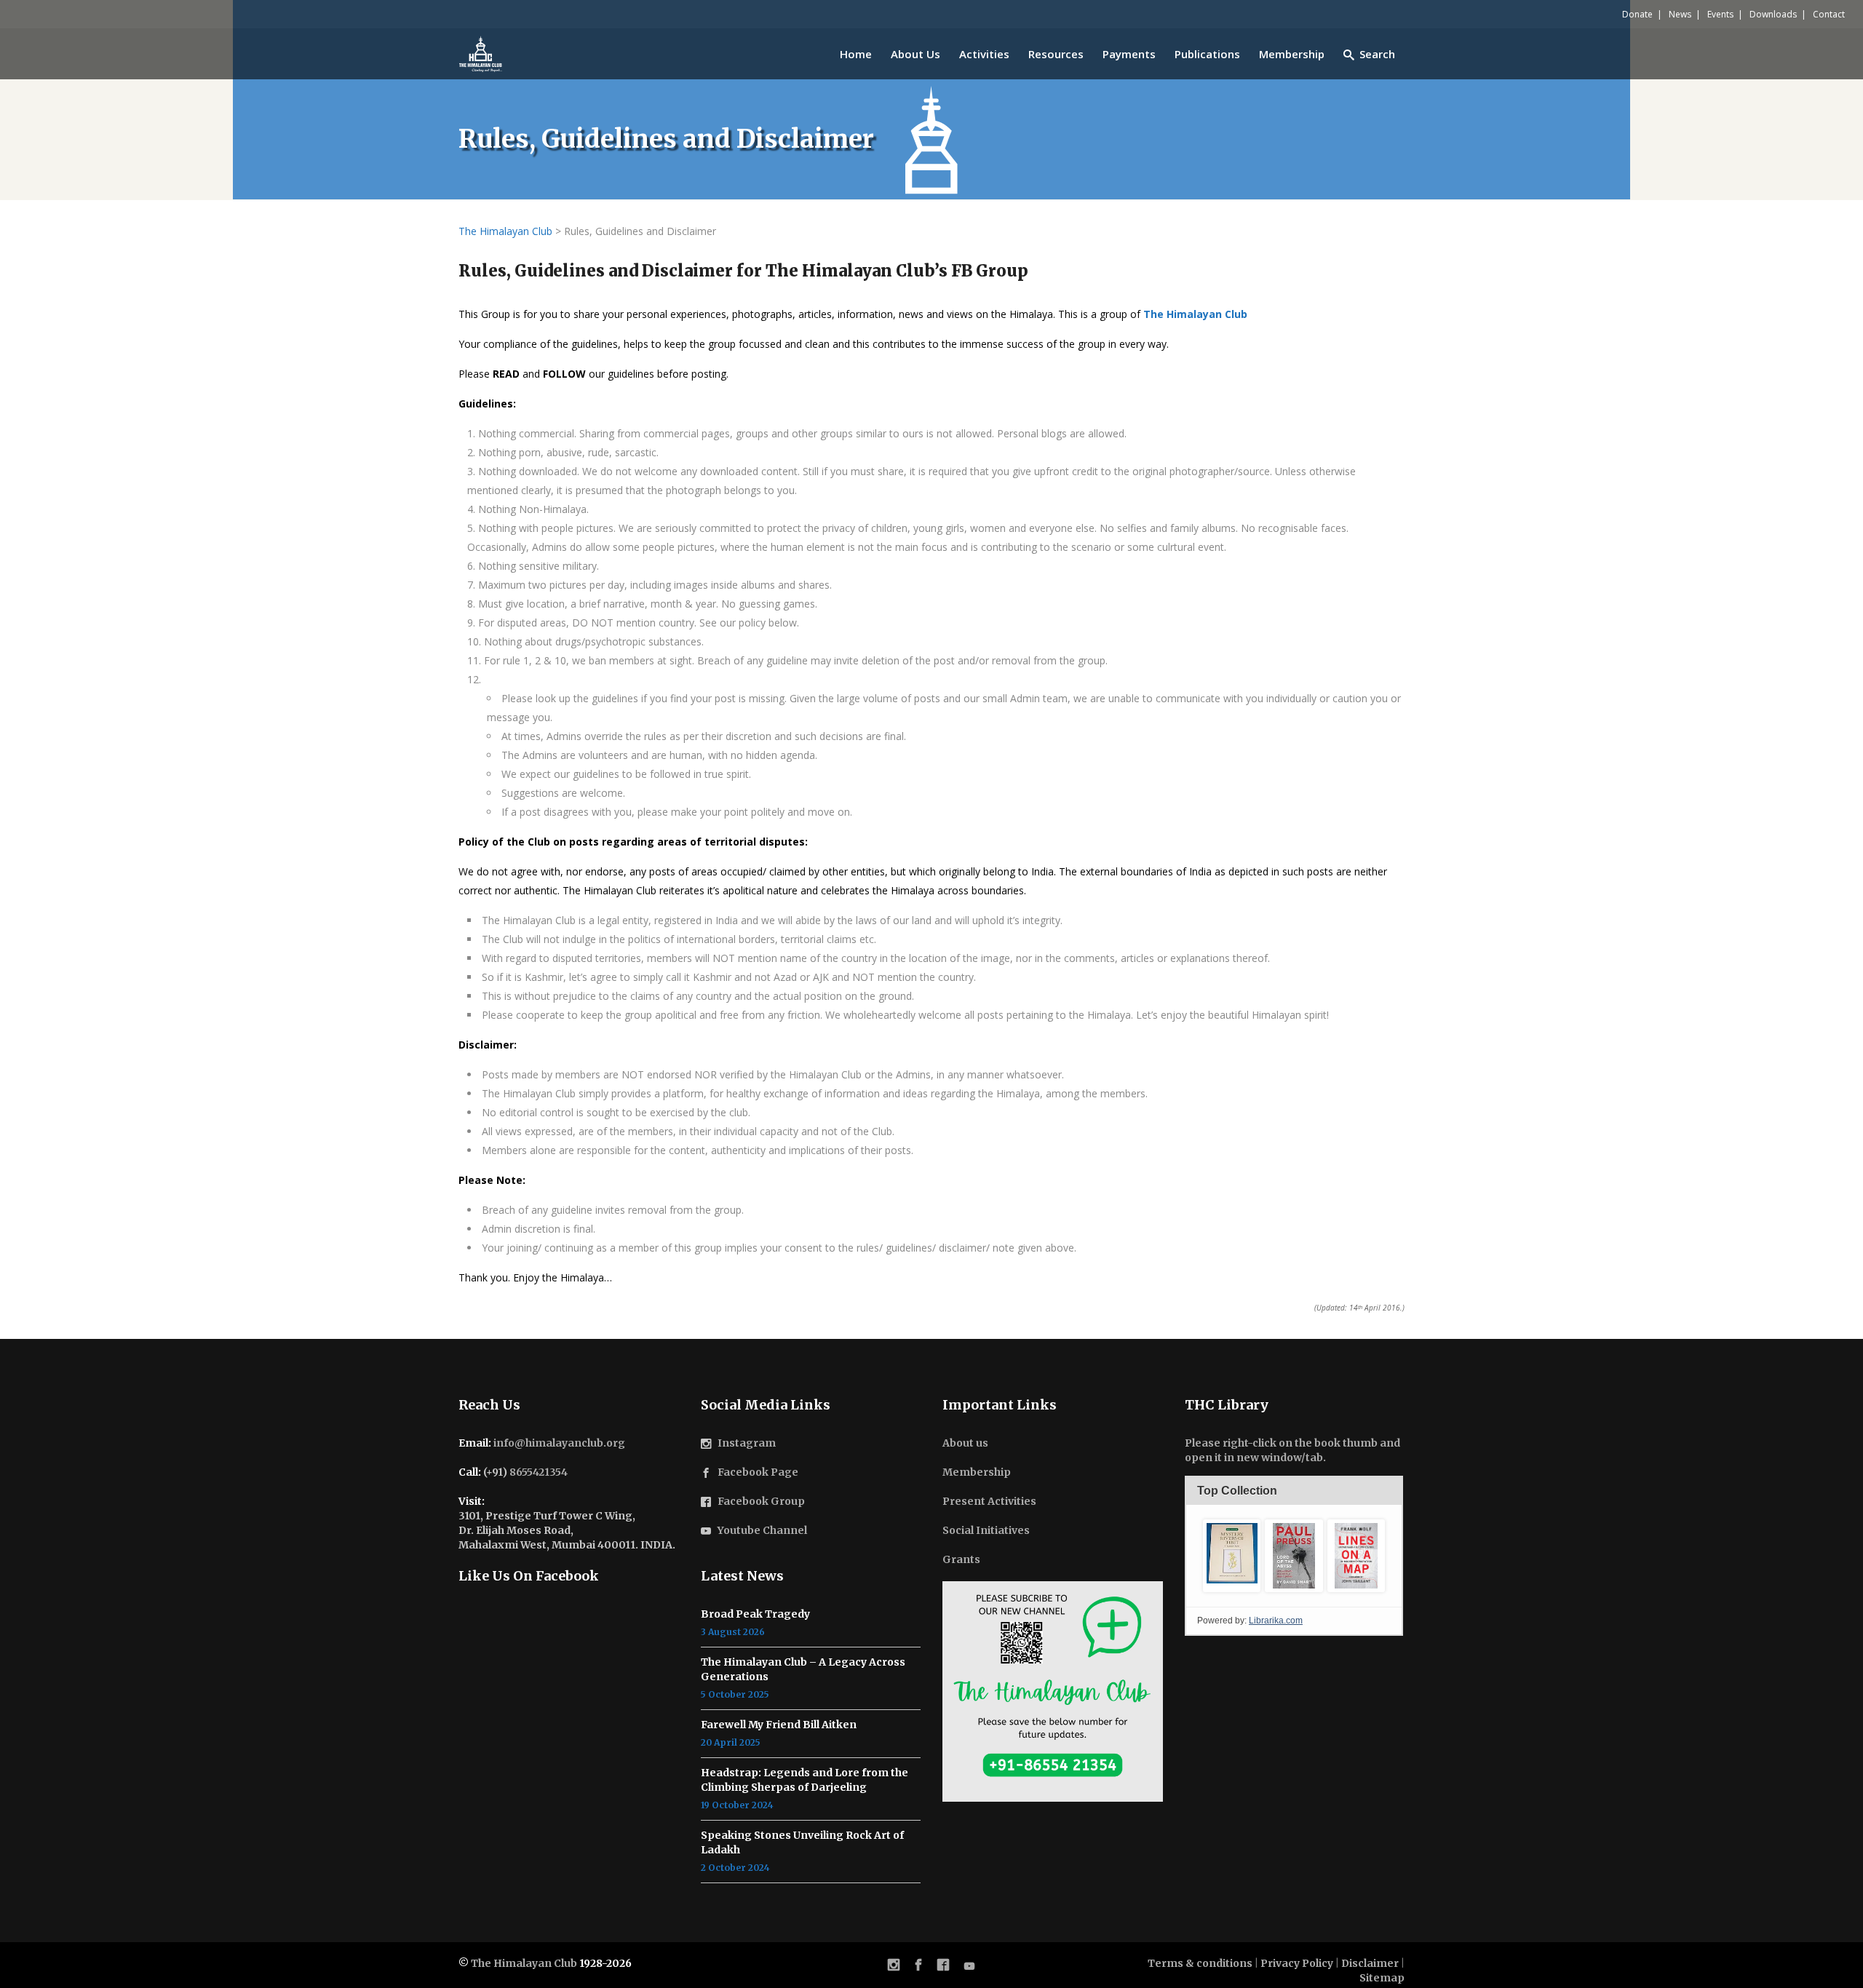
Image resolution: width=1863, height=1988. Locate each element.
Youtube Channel (762, 1530)
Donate (1637, 14)
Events (1720, 14)
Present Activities (989, 1501)
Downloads (1773, 14)
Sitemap (1382, 1978)
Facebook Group (761, 1501)
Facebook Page (758, 1472)
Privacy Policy (1297, 1963)
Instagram (747, 1443)
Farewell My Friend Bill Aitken (779, 1725)
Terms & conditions (1200, 1963)
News (1680, 14)
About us (965, 1443)
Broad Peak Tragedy (755, 1614)
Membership (977, 1472)
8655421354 (539, 1472)
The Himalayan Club (524, 1963)
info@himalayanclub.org (559, 1443)
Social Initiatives (986, 1530)
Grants (961, 1559)
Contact (1829, 14)
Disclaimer (1370, 1963)
